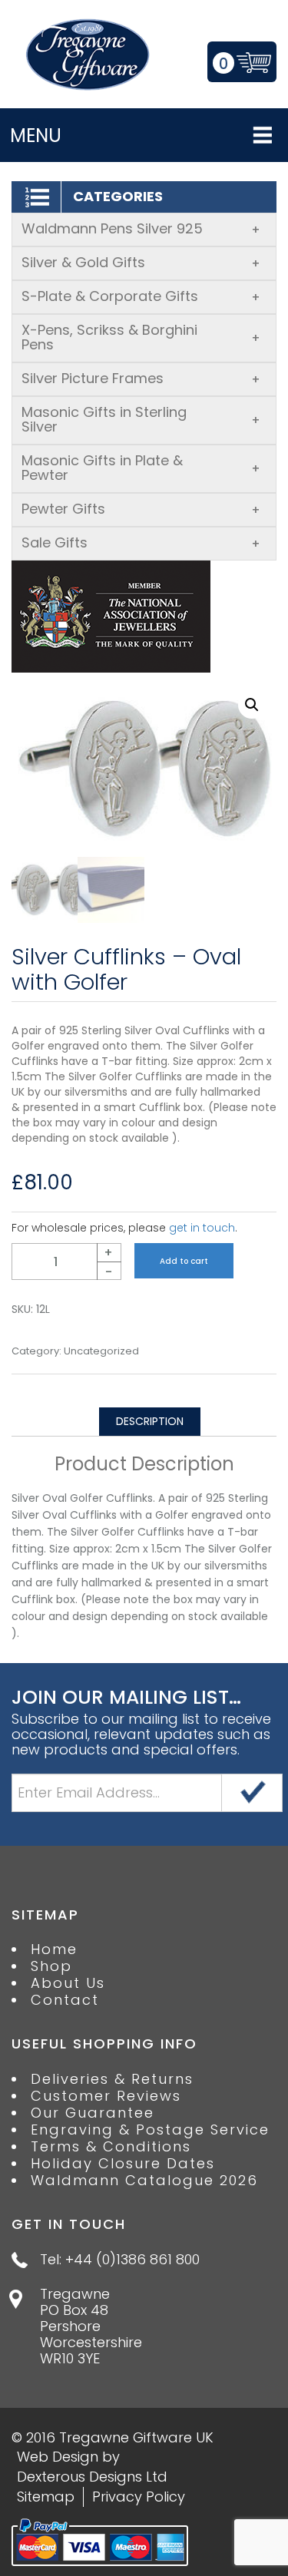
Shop (51, 1966)
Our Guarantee (93, 2113)
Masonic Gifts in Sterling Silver (141, 419)
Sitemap (46, 2497)
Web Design (58, 2457)
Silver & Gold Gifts (141, 262)
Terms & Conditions (111, 2147)
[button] (252, 705)
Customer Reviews (106, 2096)
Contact (65, 2000)
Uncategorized (101, 1351)
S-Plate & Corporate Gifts (141, 296)
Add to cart (184, 1261)
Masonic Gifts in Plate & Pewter (141, 468)
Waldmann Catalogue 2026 (144, 2181)
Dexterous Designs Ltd (92, 2477)
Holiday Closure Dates (123, 2164)
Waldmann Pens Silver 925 (141, 228)
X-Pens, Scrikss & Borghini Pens (141, 337)
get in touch (202, 1228)
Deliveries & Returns (112, 2079)
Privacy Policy (139, 2497)
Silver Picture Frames (141, 378)
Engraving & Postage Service (150, 2130)
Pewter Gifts (141, 509)
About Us (68, 1983)
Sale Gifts (141, 542)
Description (150, 1421)
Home (54, 1949)
